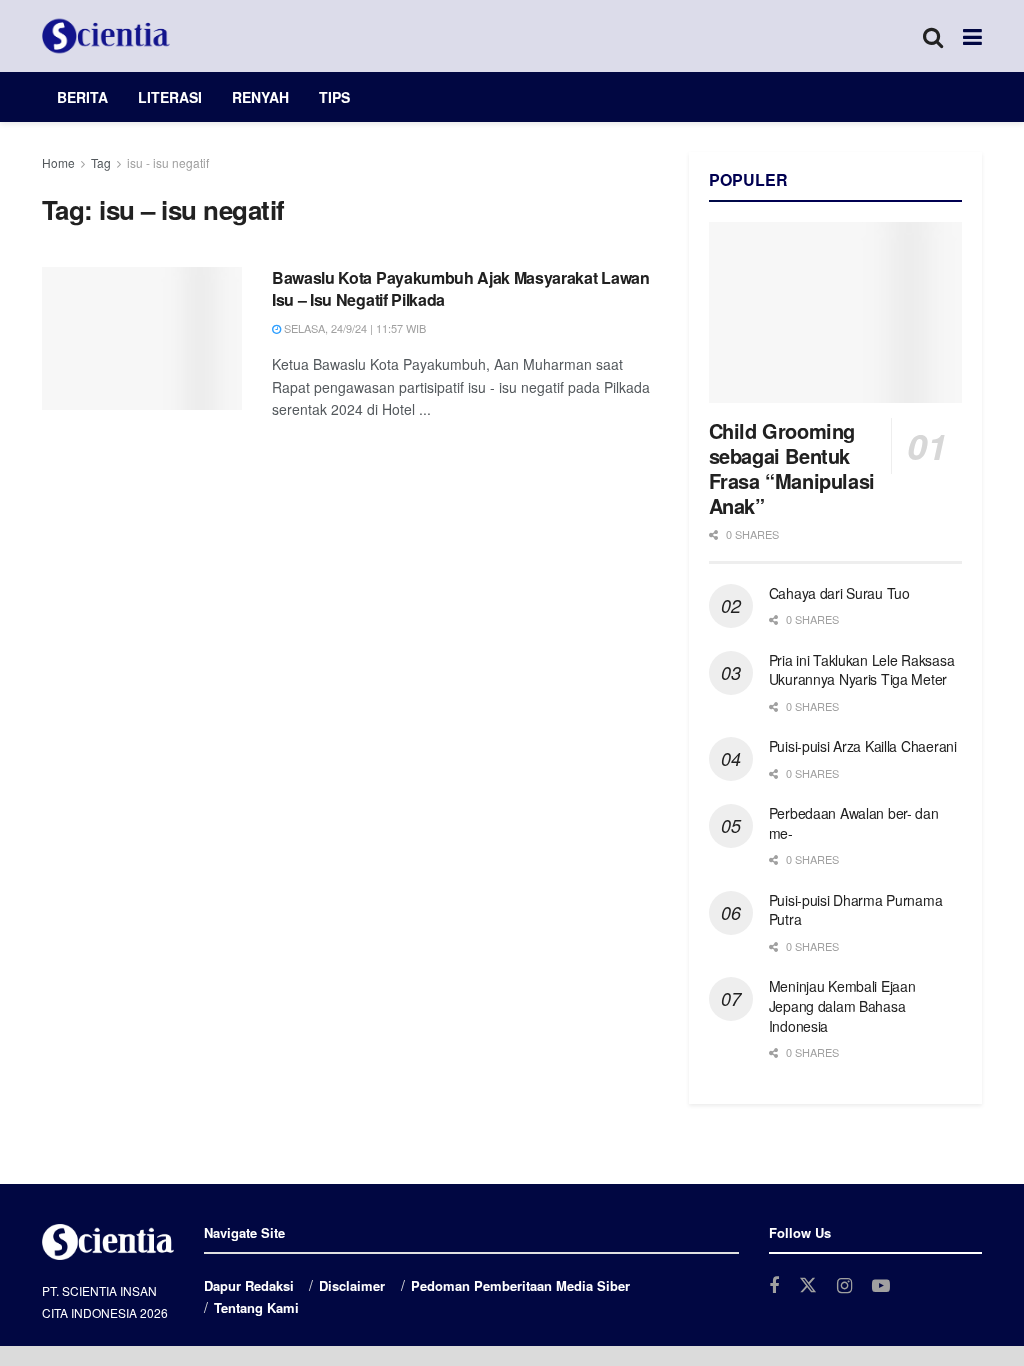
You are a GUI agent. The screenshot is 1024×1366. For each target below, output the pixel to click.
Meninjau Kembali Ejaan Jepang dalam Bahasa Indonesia (842, 1005)
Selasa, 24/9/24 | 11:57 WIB (353, 328)
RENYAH (260, 97)
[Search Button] (933, 36)
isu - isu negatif (168, 162)
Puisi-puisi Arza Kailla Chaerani (863, 746)
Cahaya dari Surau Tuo (839, 593)
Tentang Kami (256, 1307)
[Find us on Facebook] (774, 1286)
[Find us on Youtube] (881, 1286)
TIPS (334, 97)
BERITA (82, 97)
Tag (101, 162)
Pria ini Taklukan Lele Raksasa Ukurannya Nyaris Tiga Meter (862, 670)
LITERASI (170, 97)
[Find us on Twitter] (808, 1285)
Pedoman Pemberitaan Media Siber (520, 1285)
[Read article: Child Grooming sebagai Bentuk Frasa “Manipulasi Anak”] (835, 312)
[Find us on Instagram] (844, 1286)
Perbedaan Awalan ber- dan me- (854, 823)
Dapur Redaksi (249, 1285)
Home (58, 162)
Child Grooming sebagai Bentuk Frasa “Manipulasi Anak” (792, 468)
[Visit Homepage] (106, 36)
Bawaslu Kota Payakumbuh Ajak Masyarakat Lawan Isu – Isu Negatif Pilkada (461, 288)
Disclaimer (352, 1285)
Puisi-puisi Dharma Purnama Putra (856, 910)
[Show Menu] (972, 36)
